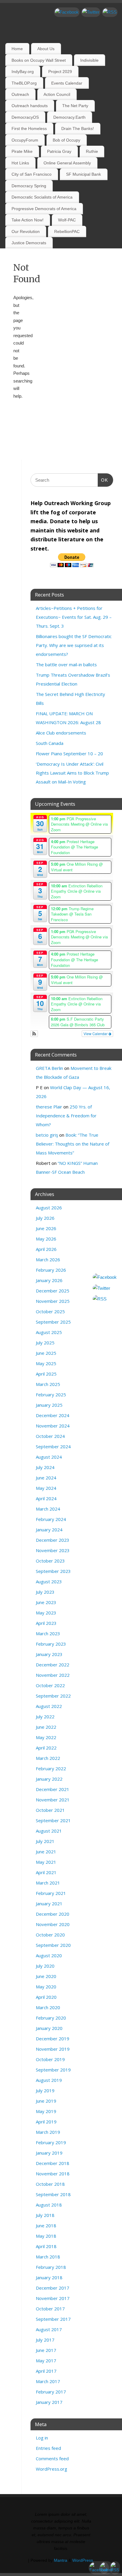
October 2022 (50, 1685)
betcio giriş (47, 1135)
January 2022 (49, 1779)
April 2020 (46, 1997)
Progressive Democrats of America (44, 209)
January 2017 (49, 2402)
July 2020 (45, 1966)
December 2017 (53, 2288)
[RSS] (110, 12)
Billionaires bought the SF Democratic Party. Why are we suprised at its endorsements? (74, 645)
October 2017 (50, 2309)
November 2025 (53, 1301)
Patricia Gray (59, 151)
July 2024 (45, 1467)
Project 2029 (60, 72)
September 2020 (53, 1945)
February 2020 (51, 2018)
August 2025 (49, 1332)
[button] (34, 1034)
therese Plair (49, 1107)
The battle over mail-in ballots (66, 664)
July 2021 (45, 1841)
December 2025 (53, 1291)
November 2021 (53, 1800)
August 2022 (49, 1706)
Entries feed (48, 2448)
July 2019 (45, 2090)
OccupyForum (25, 140)
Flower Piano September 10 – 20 (69, 754)
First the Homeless (29, 129)
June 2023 (46, 1602)
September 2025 (53, 1322)
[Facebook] (67, 12)
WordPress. (83, 2560)
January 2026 (49, 1280)
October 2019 (50, 2059)
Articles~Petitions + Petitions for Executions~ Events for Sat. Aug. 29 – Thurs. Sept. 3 (74, 617)
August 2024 (49, 1457)
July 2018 (45, 2215)
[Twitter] (91, 12)
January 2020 (49, 2028)
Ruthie (92, 151)
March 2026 (48, 1260)
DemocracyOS (25, 117)
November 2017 (53, 2298)
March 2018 (48, 2257)
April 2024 (46, 1498)
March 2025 (48, 1384)
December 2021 (53, 1789)
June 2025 (46, 1353)
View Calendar (96, 1034)
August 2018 (49, 2205)
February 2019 (51, 2142)
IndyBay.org (23, 72)
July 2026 (45, 1218)
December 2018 (53, 2163)
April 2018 (46, 2246)
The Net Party (75, 106)
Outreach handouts (30, 106)
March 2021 (48, 1883)
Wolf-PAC (67, 220)
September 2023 (53, 1571)
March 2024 (48, 1509)
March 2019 (48, 2132)
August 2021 (49, 1831)
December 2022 (53, 1665)
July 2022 (45, 1717)
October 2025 (50, 1311)
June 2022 (46, 1727)
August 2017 (49, 2329)
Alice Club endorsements (61, 733)
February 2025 (51, 1395)
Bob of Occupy (66, 140)
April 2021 (46, 1872)
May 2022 (46, 1737)
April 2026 (46, 1249)
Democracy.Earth (69, 117)
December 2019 (53, 2039)
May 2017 (46, 2361)
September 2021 (53, 1820)
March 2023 (48, 1633)
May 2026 (46, 1239)
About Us (46, 49)
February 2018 (51, 2267)
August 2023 (49, 1582)
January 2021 (49, 1904)
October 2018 (50, 2184)
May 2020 (46, 1987)
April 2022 (46, 1748)
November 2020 (53, 1924)
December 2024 (53, 1415)
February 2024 (51, 1519)
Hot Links (20, 163)
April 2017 (46, 2371)
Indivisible (89, 60)
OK (103, 480)
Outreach (20, 94)
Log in (42, 2438)
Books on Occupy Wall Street (39, 60)
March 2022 (48, 1758)
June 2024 (46, 1478)
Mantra (61, 2560)
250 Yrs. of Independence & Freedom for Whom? (66, 1116)
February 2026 (51, 1270)
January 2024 (49, 1530)
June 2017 (46, 2350)
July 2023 (45, 1592)
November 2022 (53, 1675)
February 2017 (51, 2392)
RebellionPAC (67, 231)
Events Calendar (67, 83)
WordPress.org (52, 2469)
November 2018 (53, 2174)
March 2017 (48, 2381)
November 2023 (53, 1550)
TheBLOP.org (24, 83)
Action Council (57, 94)
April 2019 (46, 2122)
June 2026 (46, 1228)
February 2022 (51, 1768)
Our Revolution (26, 231)
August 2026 (49, 1208)
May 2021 (46, 1862)
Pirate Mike (22, 151)
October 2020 (50, 1935)
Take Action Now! (28, 220)
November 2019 (53, 2049)
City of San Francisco (32, 174)
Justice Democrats (29, 243)
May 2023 (46, 1613)
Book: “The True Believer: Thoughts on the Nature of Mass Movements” (73, 1144)
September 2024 (53, 1446)
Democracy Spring (29, 186)
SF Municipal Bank (84, 174)
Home (17, 49)
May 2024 (46, 1488)
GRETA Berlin (49, 1068)
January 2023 (49, 1654)
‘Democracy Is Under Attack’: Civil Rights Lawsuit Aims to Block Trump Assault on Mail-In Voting (72, 773)
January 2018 (49, 2277)
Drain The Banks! (78, 129)
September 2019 (53, 2070)
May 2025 (46, 1363)
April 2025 (46, 1374)
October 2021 (50, 1810)
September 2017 (53, 2319)
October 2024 (50, 1436)
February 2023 (51, 1644)
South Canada (50, 743)
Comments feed (52, 2458)
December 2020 (53, 1914)
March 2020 (48, 2007)
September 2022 (53, 1696)
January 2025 (49, 1405)
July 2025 (45, 1343)
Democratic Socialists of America (42, 197)
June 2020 (46, 1976)
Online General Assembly (67, 163)
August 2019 (49, 2080)
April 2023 (46, 1623)
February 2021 (51, 1893)
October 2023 (50, 1561)
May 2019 (46, 2111)
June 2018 (46, 2226)
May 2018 (46, 2236)
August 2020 (49, 1955)
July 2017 (45, 2340)
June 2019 (46, 2101)
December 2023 (53, 1540)
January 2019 (49, 2153)
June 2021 (46, 1852)
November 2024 (53, 1426)
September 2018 (53, 2194)
